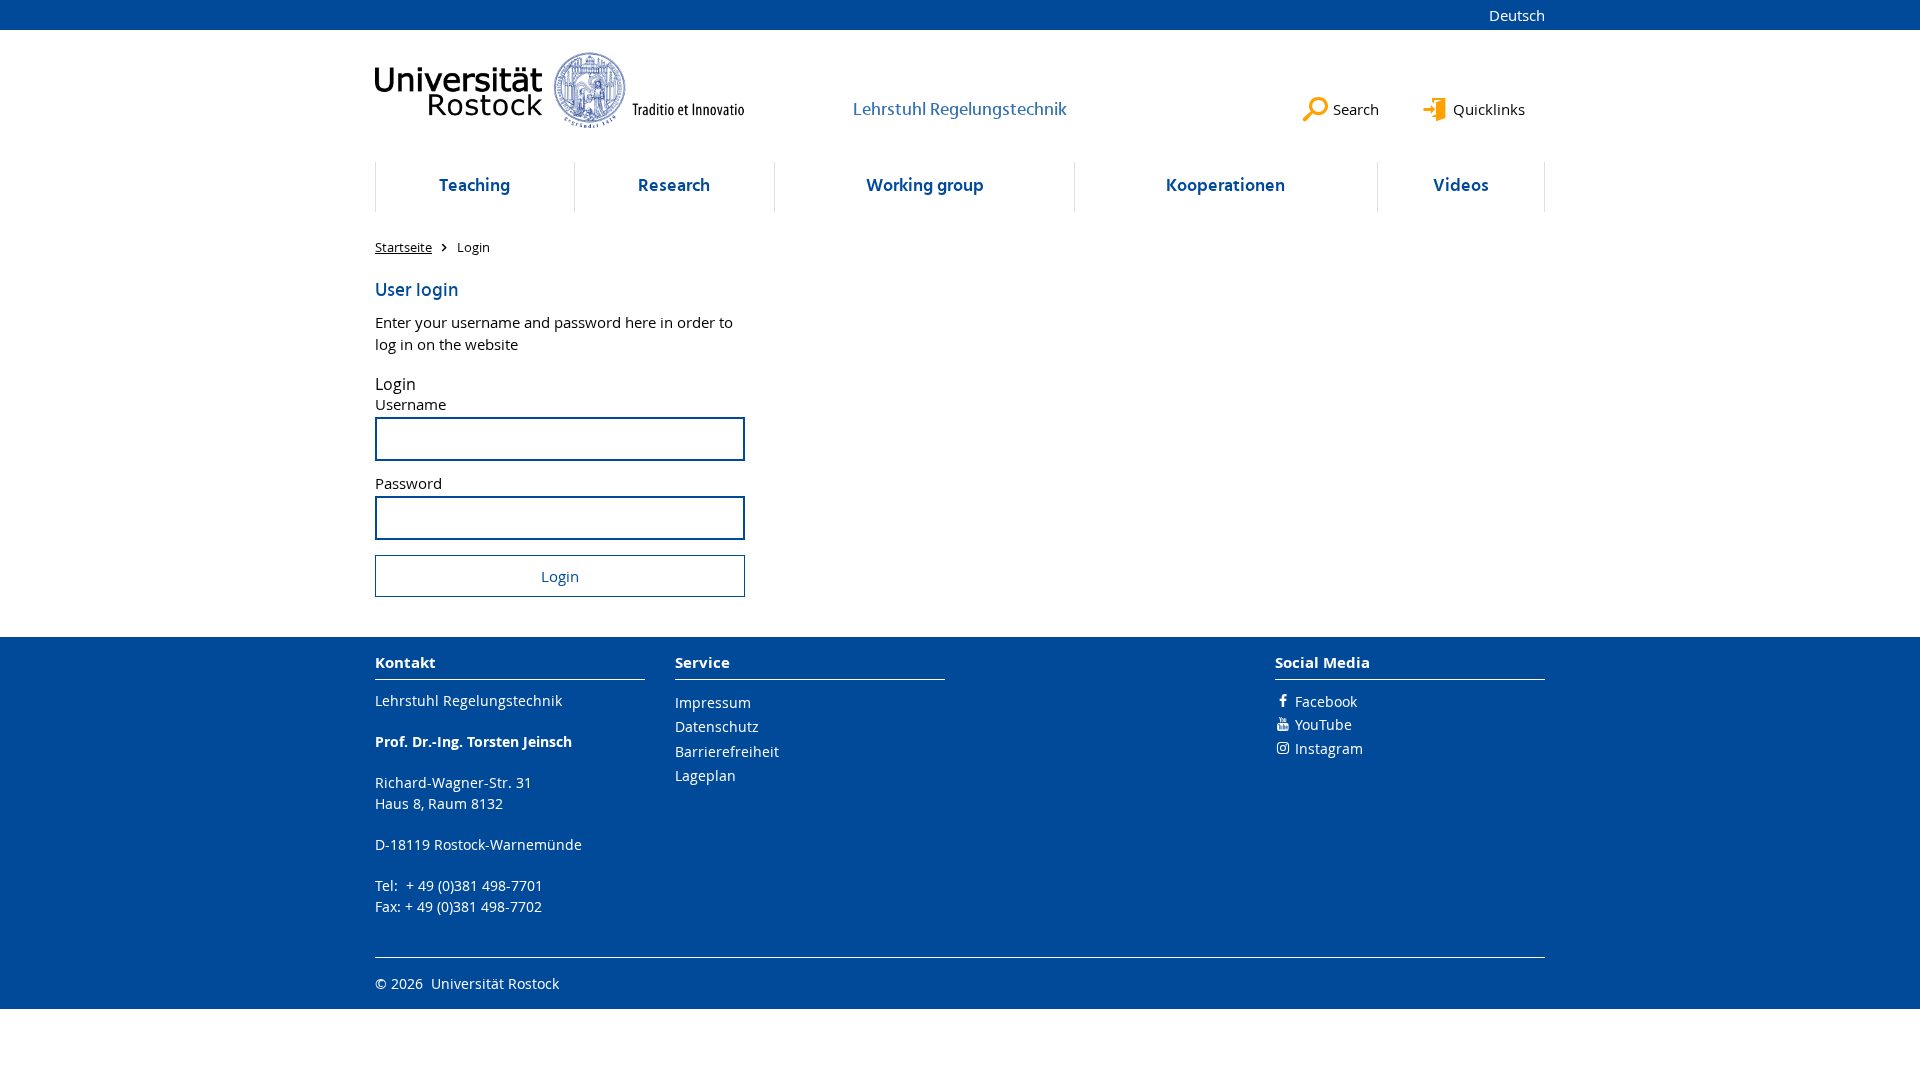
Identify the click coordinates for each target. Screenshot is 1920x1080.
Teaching (474, 186)
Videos (1461, 186)
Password (408, 483)
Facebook (1326, 701)
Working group (925, 186)
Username (410, 404)
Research (674, 186)
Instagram (1329, 748)
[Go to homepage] (560, 90)
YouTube (1323, 724)
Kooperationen (1225, 186)
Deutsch (1517, 15)
